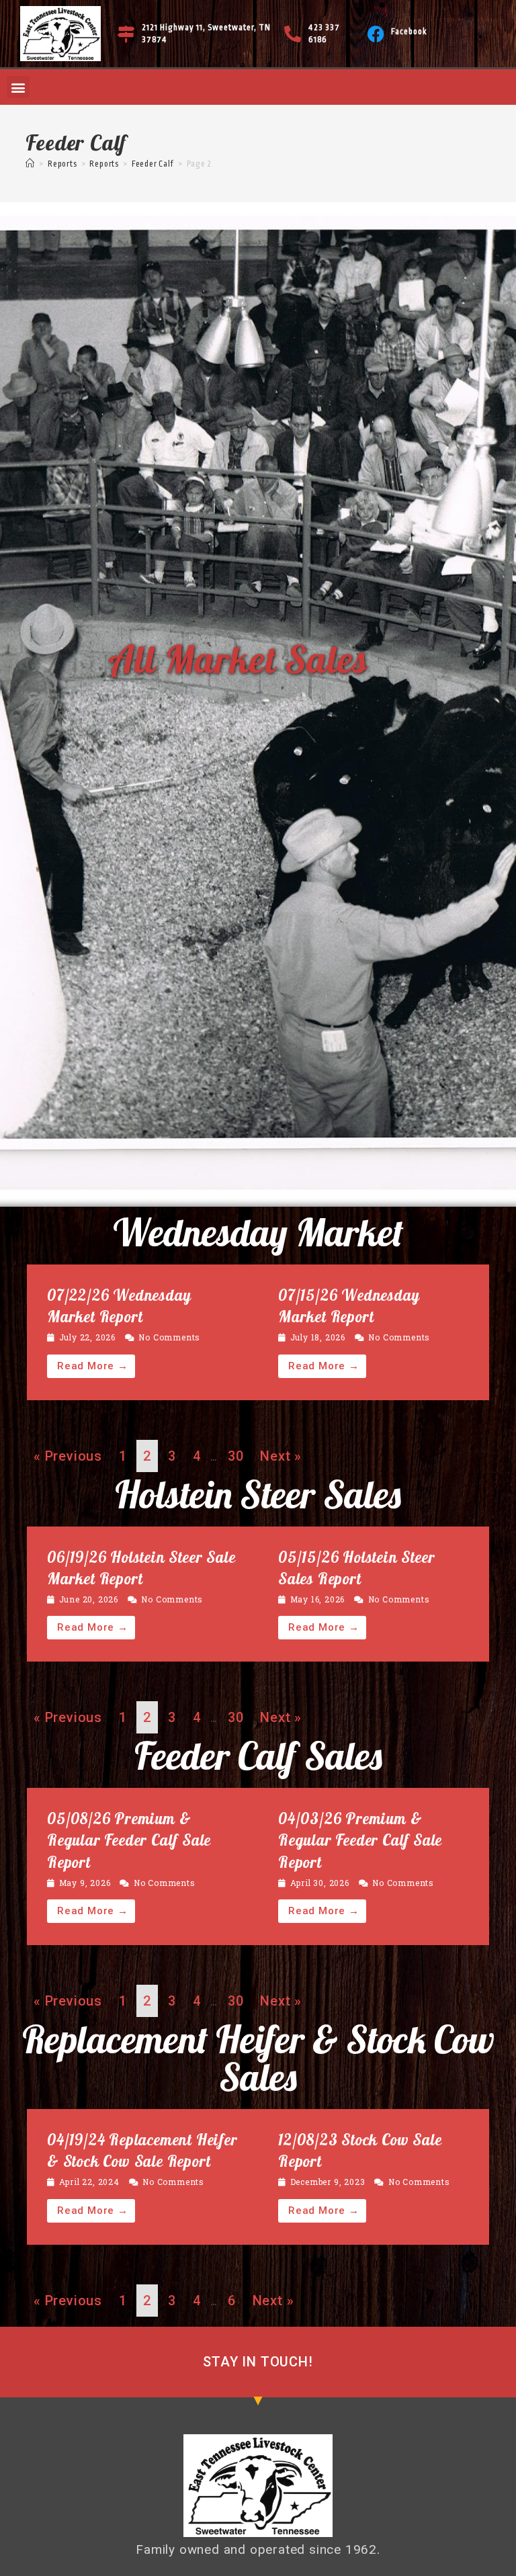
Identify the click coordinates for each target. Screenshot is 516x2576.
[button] (18, 87)
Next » (281, 1456)
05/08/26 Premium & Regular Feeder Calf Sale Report (129, 1840)
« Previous (68, 1456)
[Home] (30, 164)
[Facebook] (376, 34)
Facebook (409, 32)
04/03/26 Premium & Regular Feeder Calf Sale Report (360, 1840)
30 (236, 1456)
